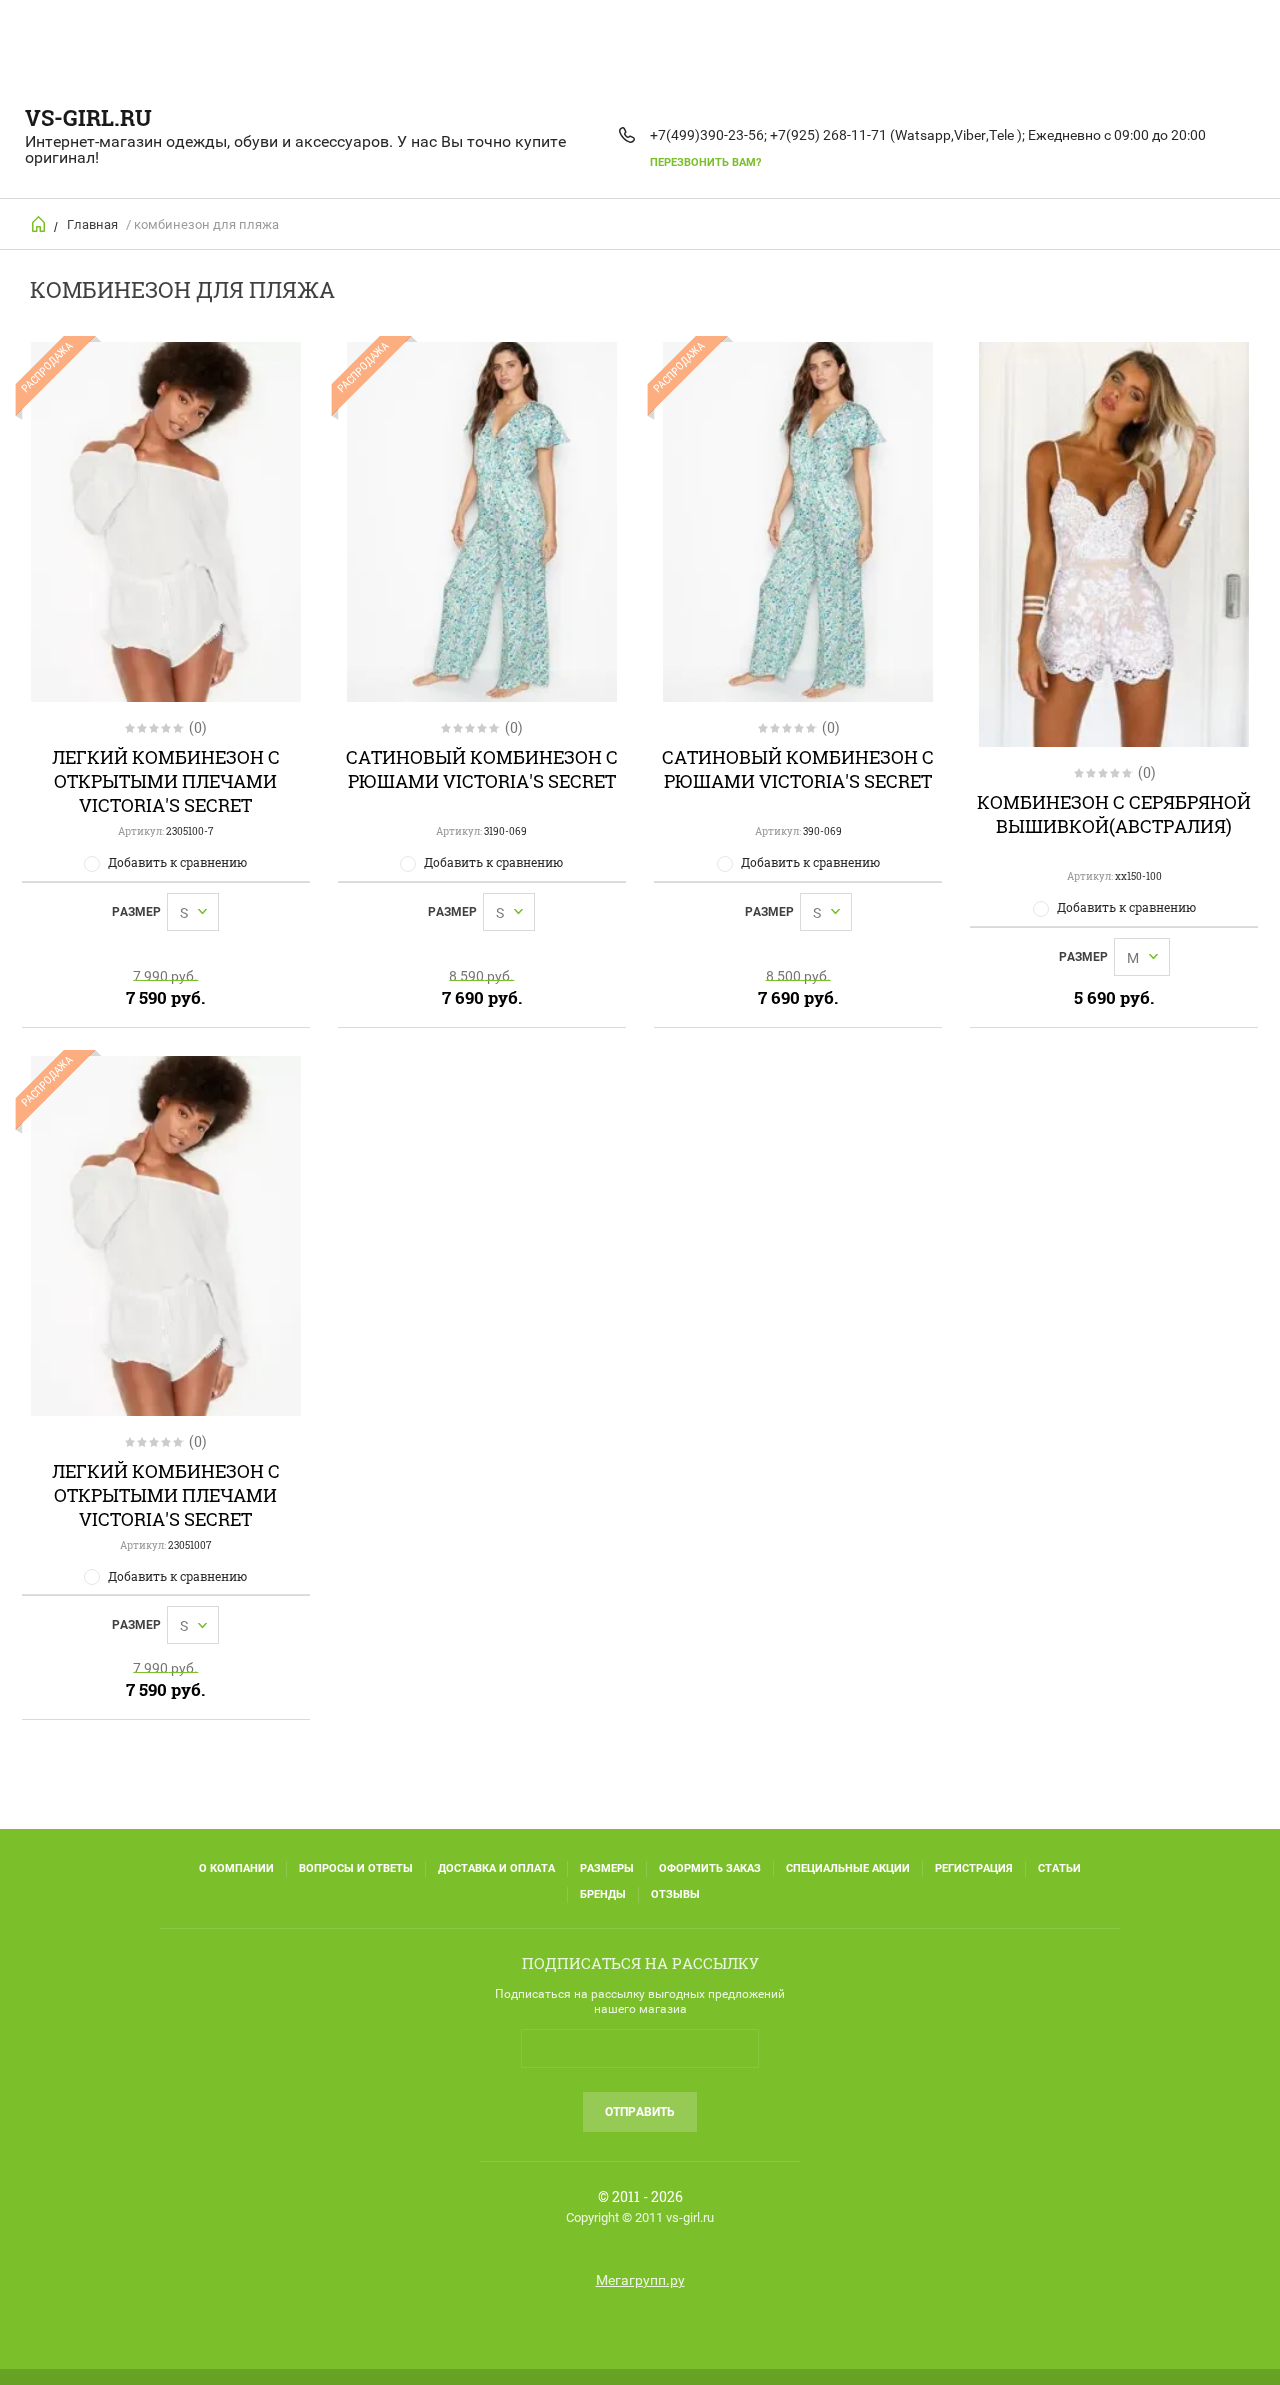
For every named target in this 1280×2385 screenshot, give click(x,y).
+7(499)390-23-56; (708, 135)
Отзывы (675, 1894)
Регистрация (974, 1868)
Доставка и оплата (496, 1868)
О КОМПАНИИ (236, 1868)
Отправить (640, 2112)
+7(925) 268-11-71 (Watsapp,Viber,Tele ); (897, 135)
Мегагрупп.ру (640, 2280)
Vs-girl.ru (88, 117)
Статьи (1059, 1868)
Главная (92, 224)
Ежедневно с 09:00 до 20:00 (1117, 135)
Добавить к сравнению (177, 862)
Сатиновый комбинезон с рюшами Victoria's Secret (482, 769)
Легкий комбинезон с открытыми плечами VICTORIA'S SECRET (166, 781)
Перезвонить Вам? (705, 162)
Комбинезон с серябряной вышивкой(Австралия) (1114, 814)
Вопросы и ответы (356, 1868)
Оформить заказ (710, 1868)
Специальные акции (848, 1868)
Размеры (607, 1868)
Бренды (603, 1894)
